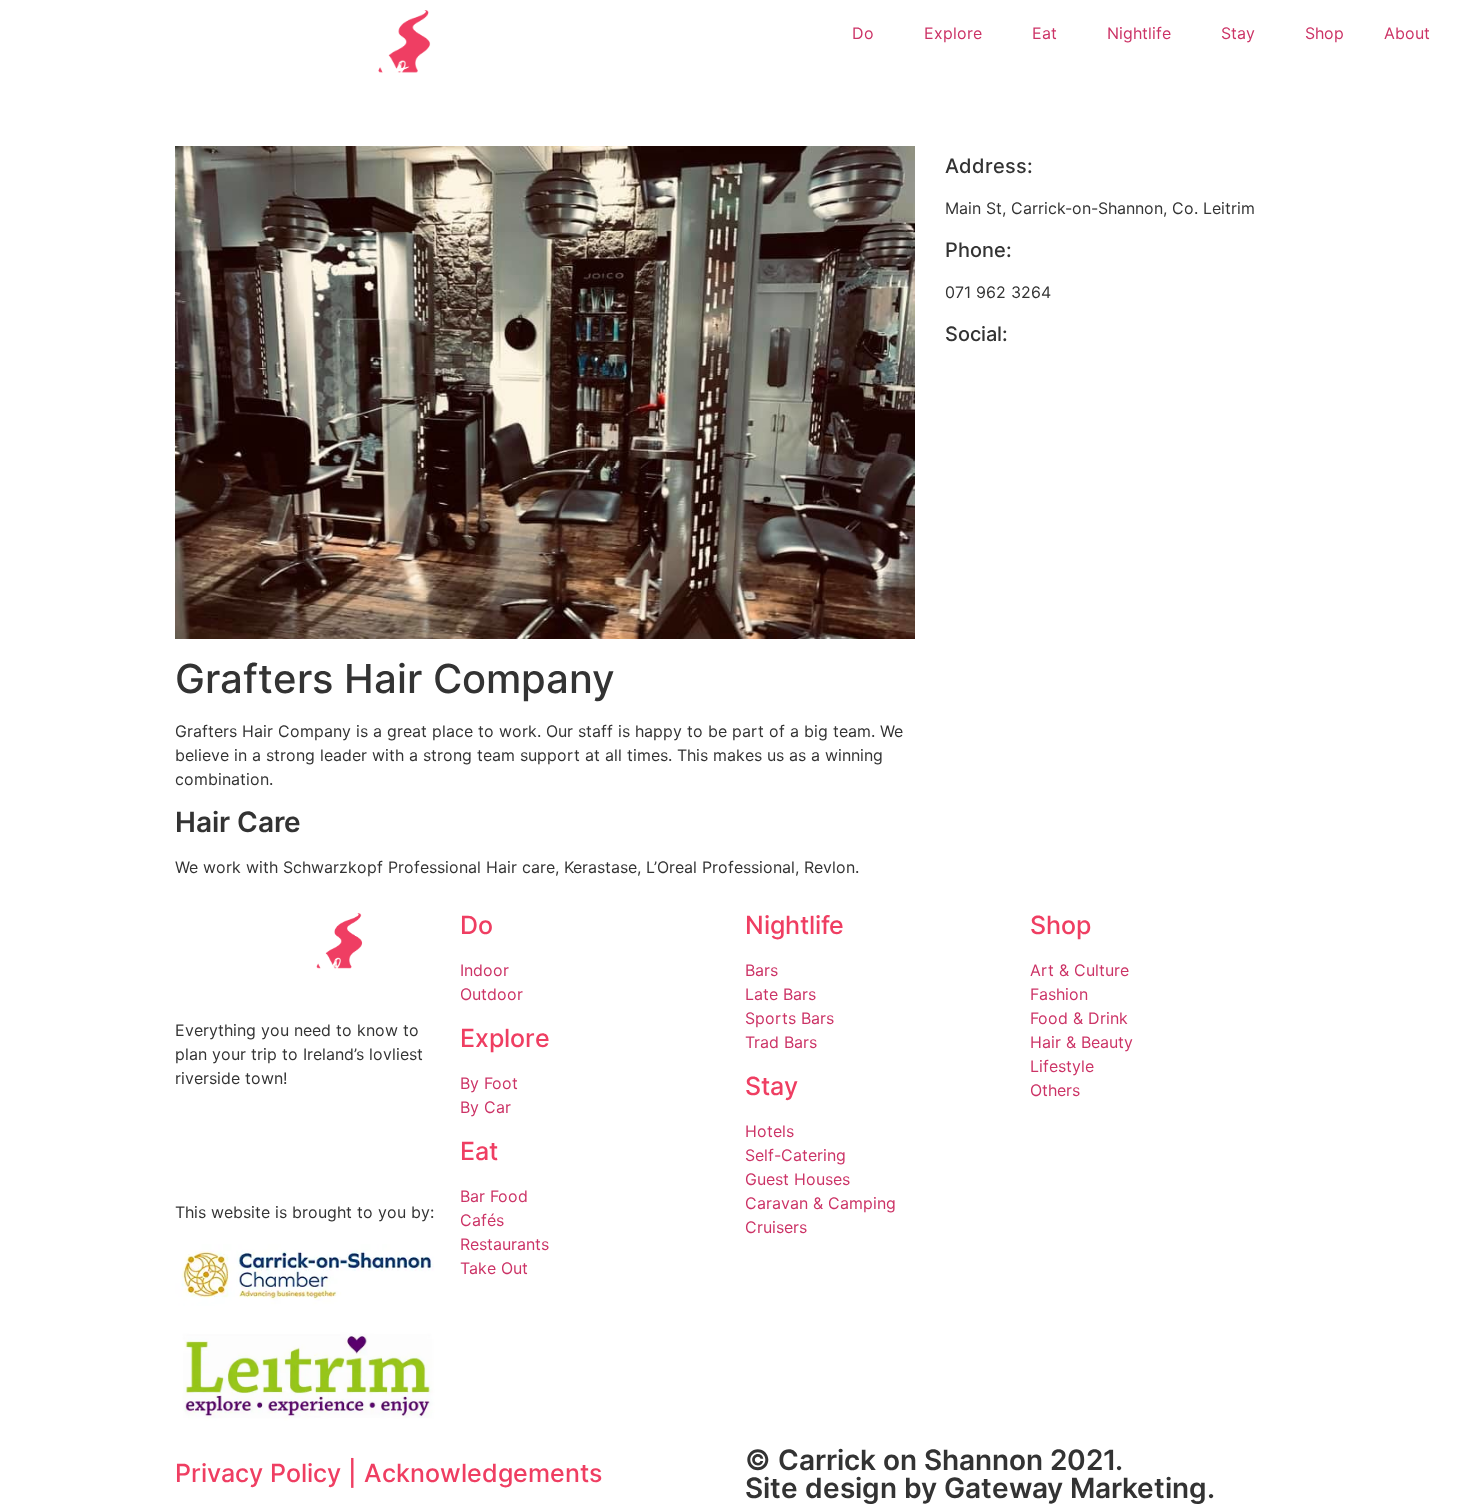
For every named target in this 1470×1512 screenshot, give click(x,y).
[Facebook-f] (200, 1149)
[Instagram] (255, 1149)
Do (863, 33)
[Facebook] (970, 389)
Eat (1044, 33)
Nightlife (1139, 33)
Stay (1238, 33)
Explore (953, 33)
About (1407, 33)
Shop (1324, 33)
